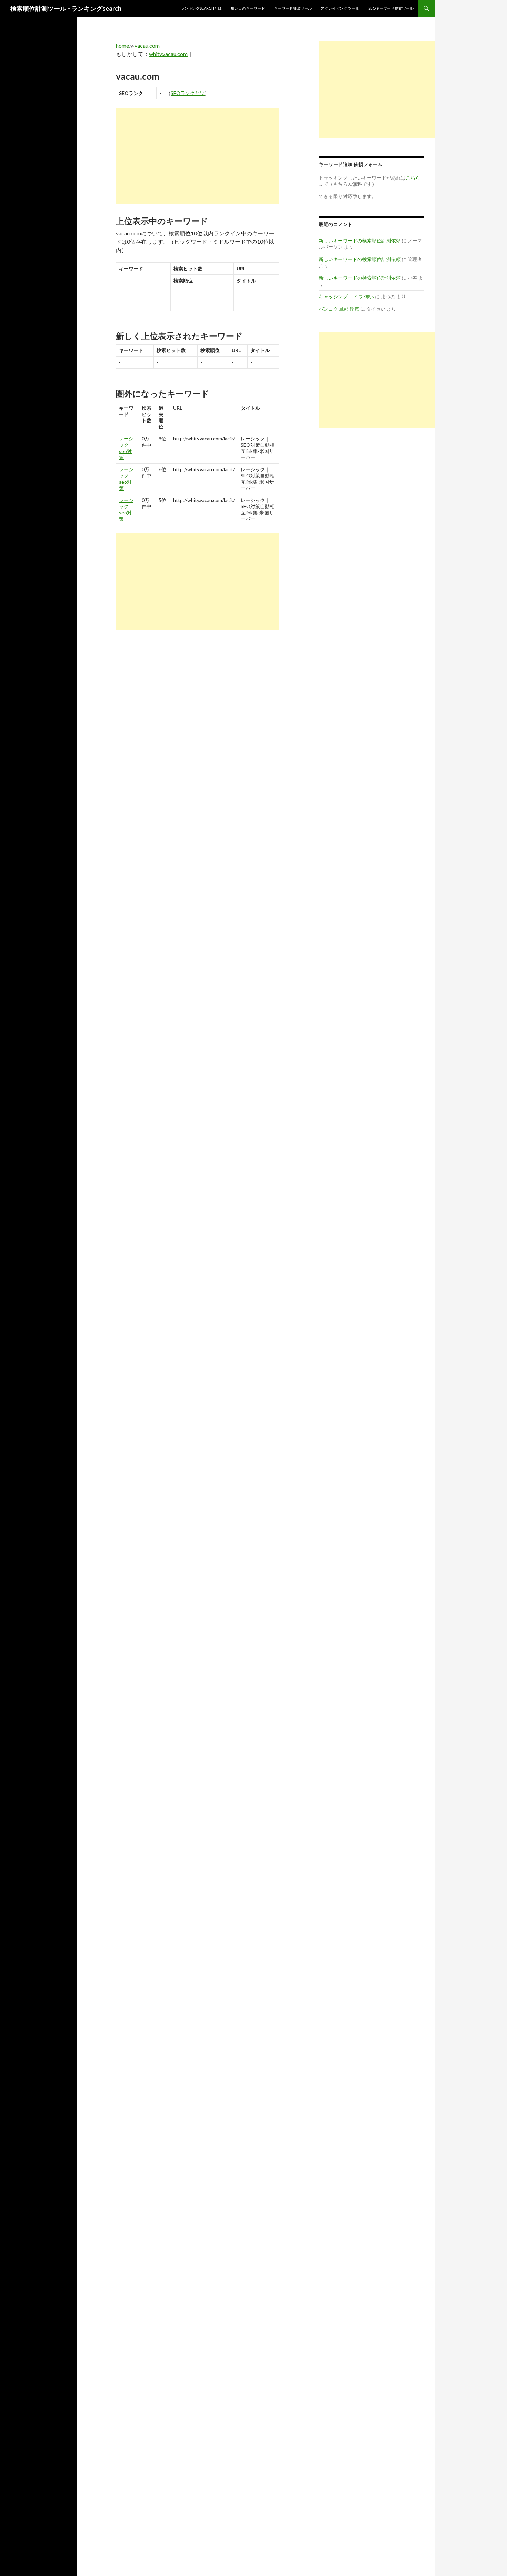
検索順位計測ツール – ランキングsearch (66, 8)
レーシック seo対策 (126, 448)
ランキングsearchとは (201, 8)
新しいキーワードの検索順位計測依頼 (360, 240)
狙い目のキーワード (248, 8)
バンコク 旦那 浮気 (339, 309)
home (122, 45)
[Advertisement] (198, 156)
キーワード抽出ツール (293, 8)
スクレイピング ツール (340, 8)
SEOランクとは (188, 93)
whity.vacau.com (168, 54)
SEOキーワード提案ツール (391, 8)
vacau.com (147, 45)
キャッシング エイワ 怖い (346, 296)
